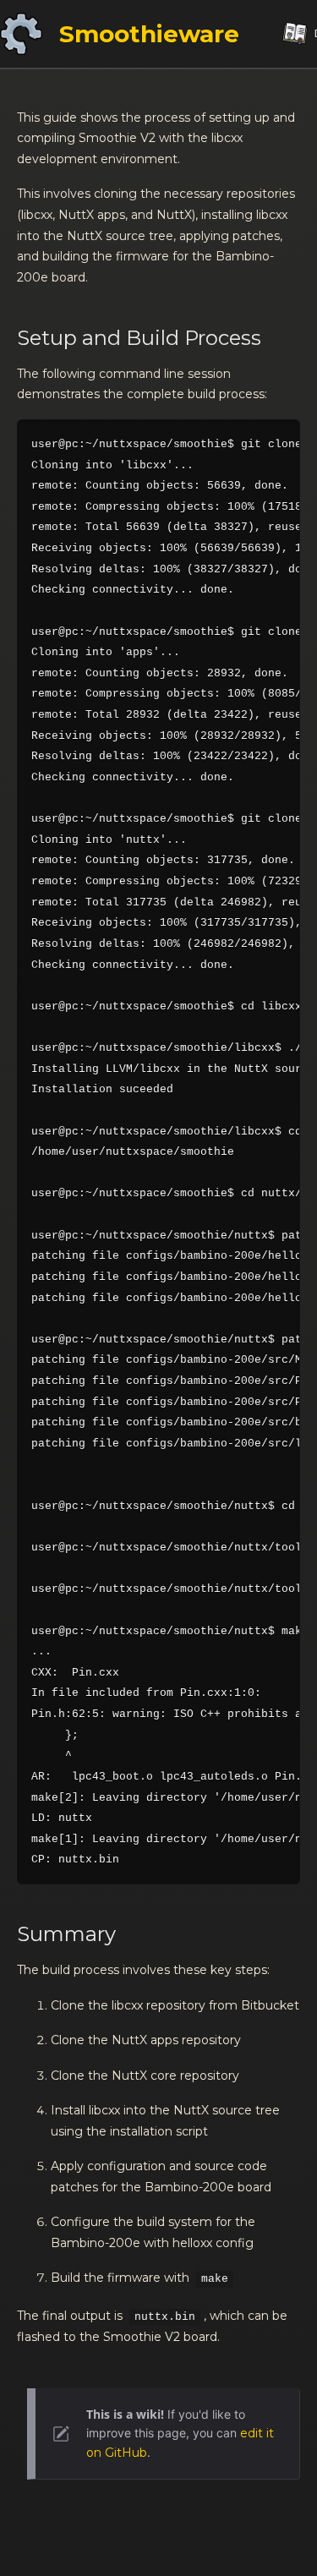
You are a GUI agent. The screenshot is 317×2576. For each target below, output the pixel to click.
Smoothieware (149, 34)
